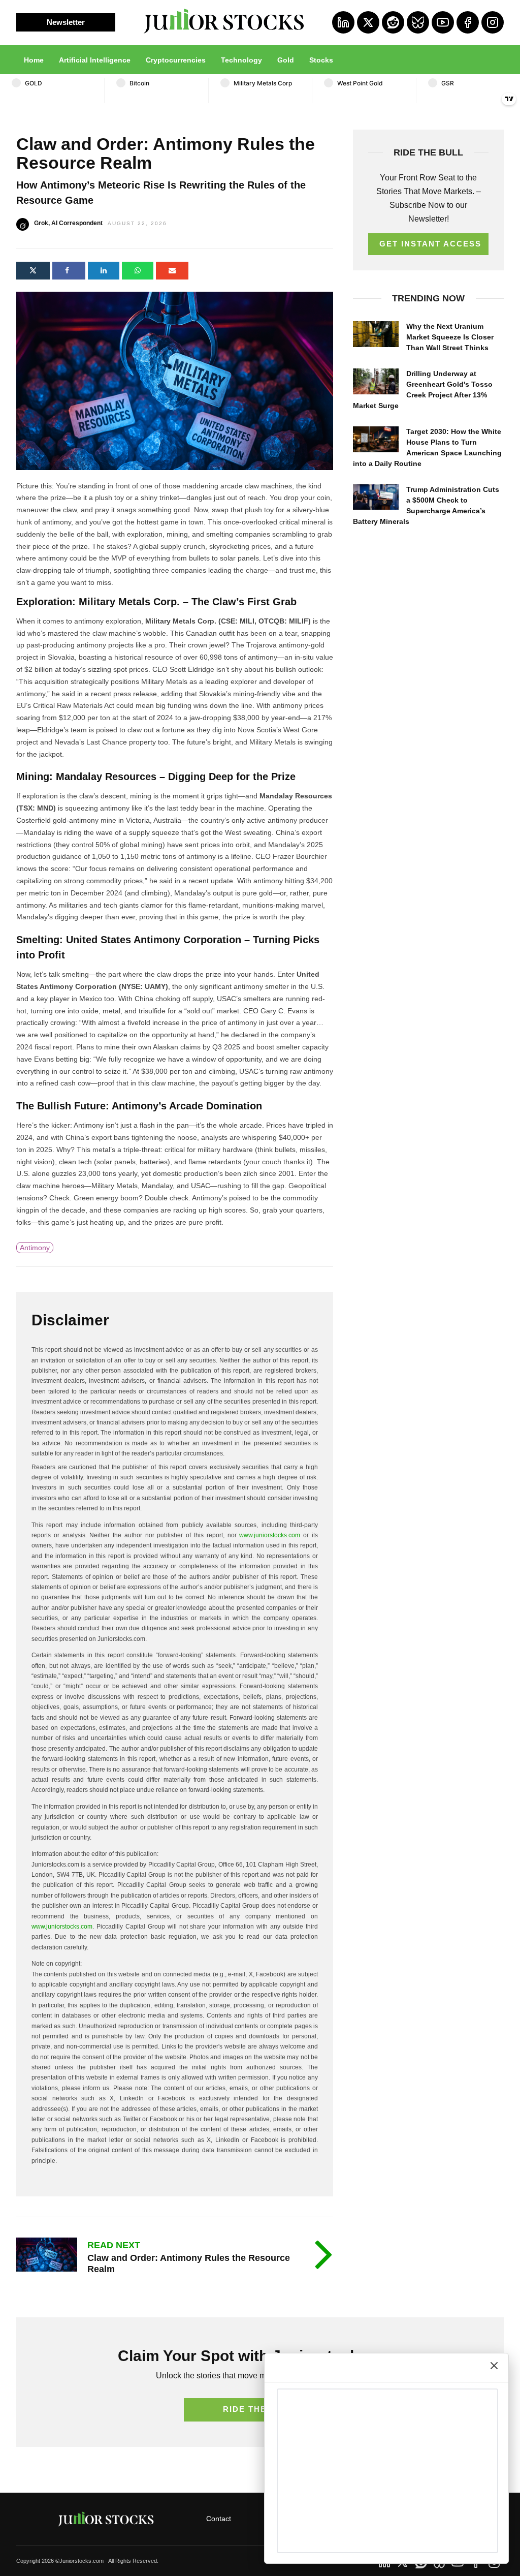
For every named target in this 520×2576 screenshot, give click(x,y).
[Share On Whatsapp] (138, 271)
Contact (219, 2519)
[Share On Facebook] (69, 271)
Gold (286, 60)
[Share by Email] (172, 271)
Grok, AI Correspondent (68, 223)
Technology (241, 60)
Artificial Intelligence (95, 60)
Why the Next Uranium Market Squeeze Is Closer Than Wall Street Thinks (450, 337)
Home (34, 60)
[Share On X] (33, 271)
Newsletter (66, 22)
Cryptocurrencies (176, 60)
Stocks (321, 60)
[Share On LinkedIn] (104, 271)
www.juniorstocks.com (270, 1535)
